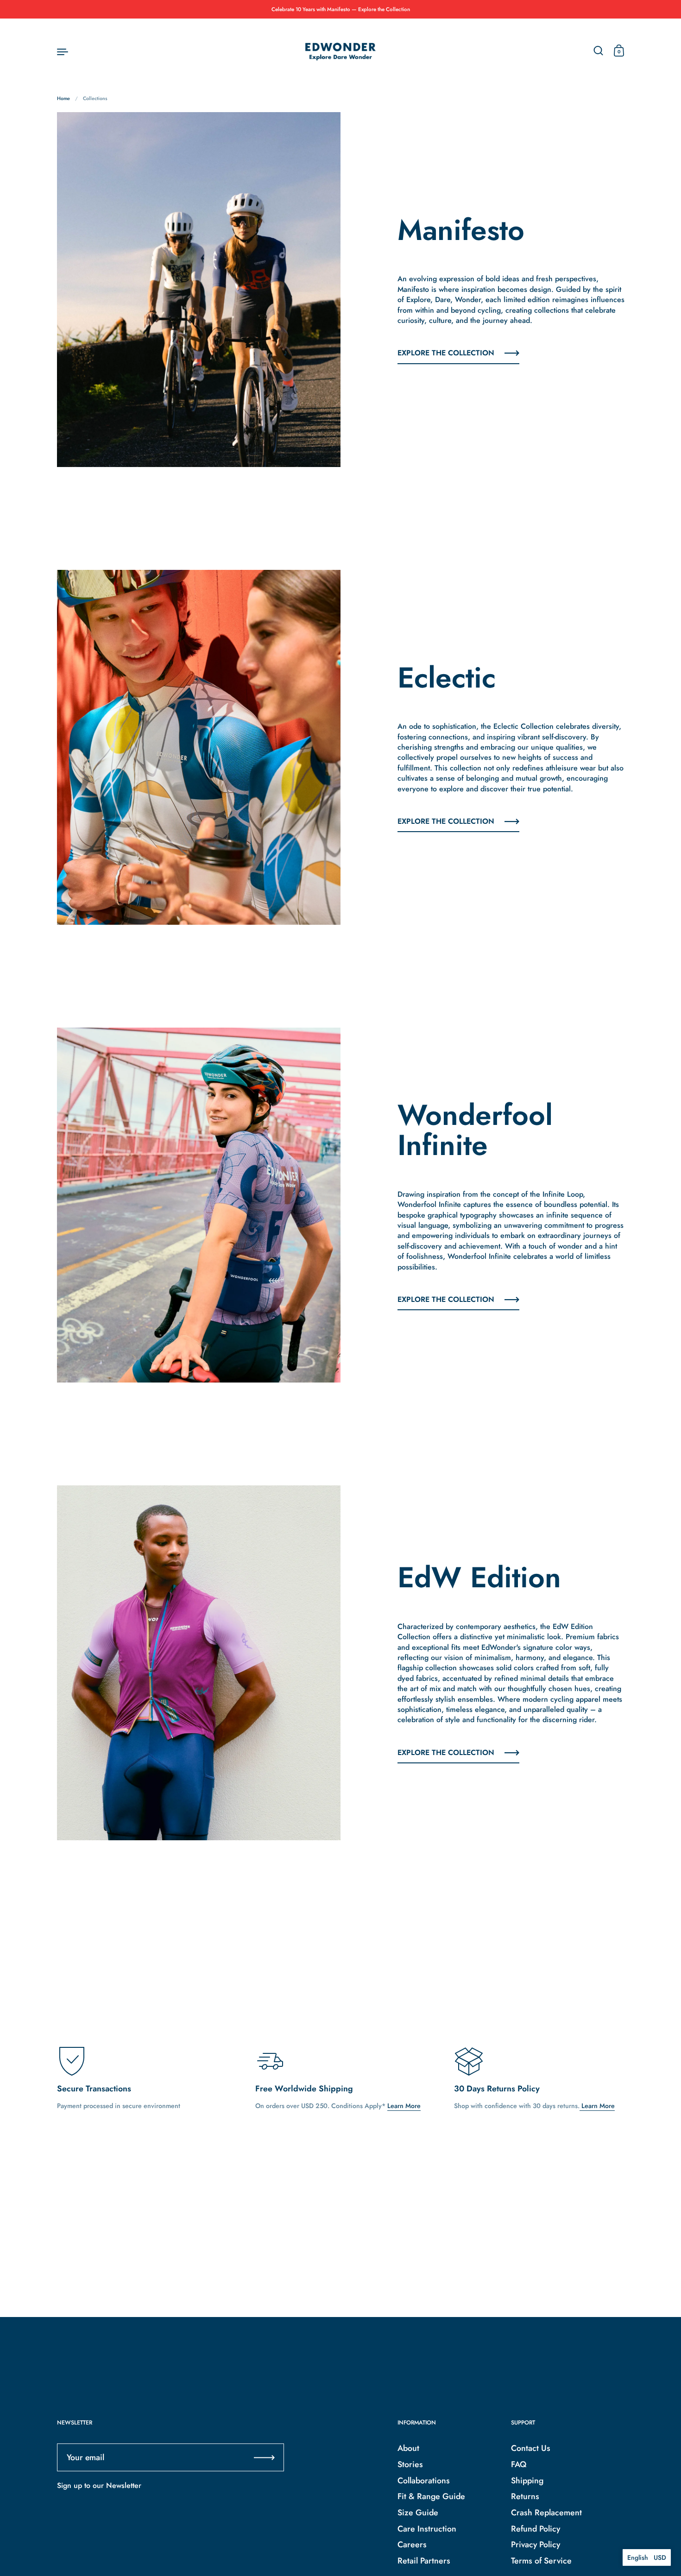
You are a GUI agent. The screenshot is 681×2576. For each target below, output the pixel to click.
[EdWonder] (340, 51)
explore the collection (446, 353)
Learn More (404, 2106)
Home (63, 98)
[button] (647, 2557)
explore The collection (446, 1300)
